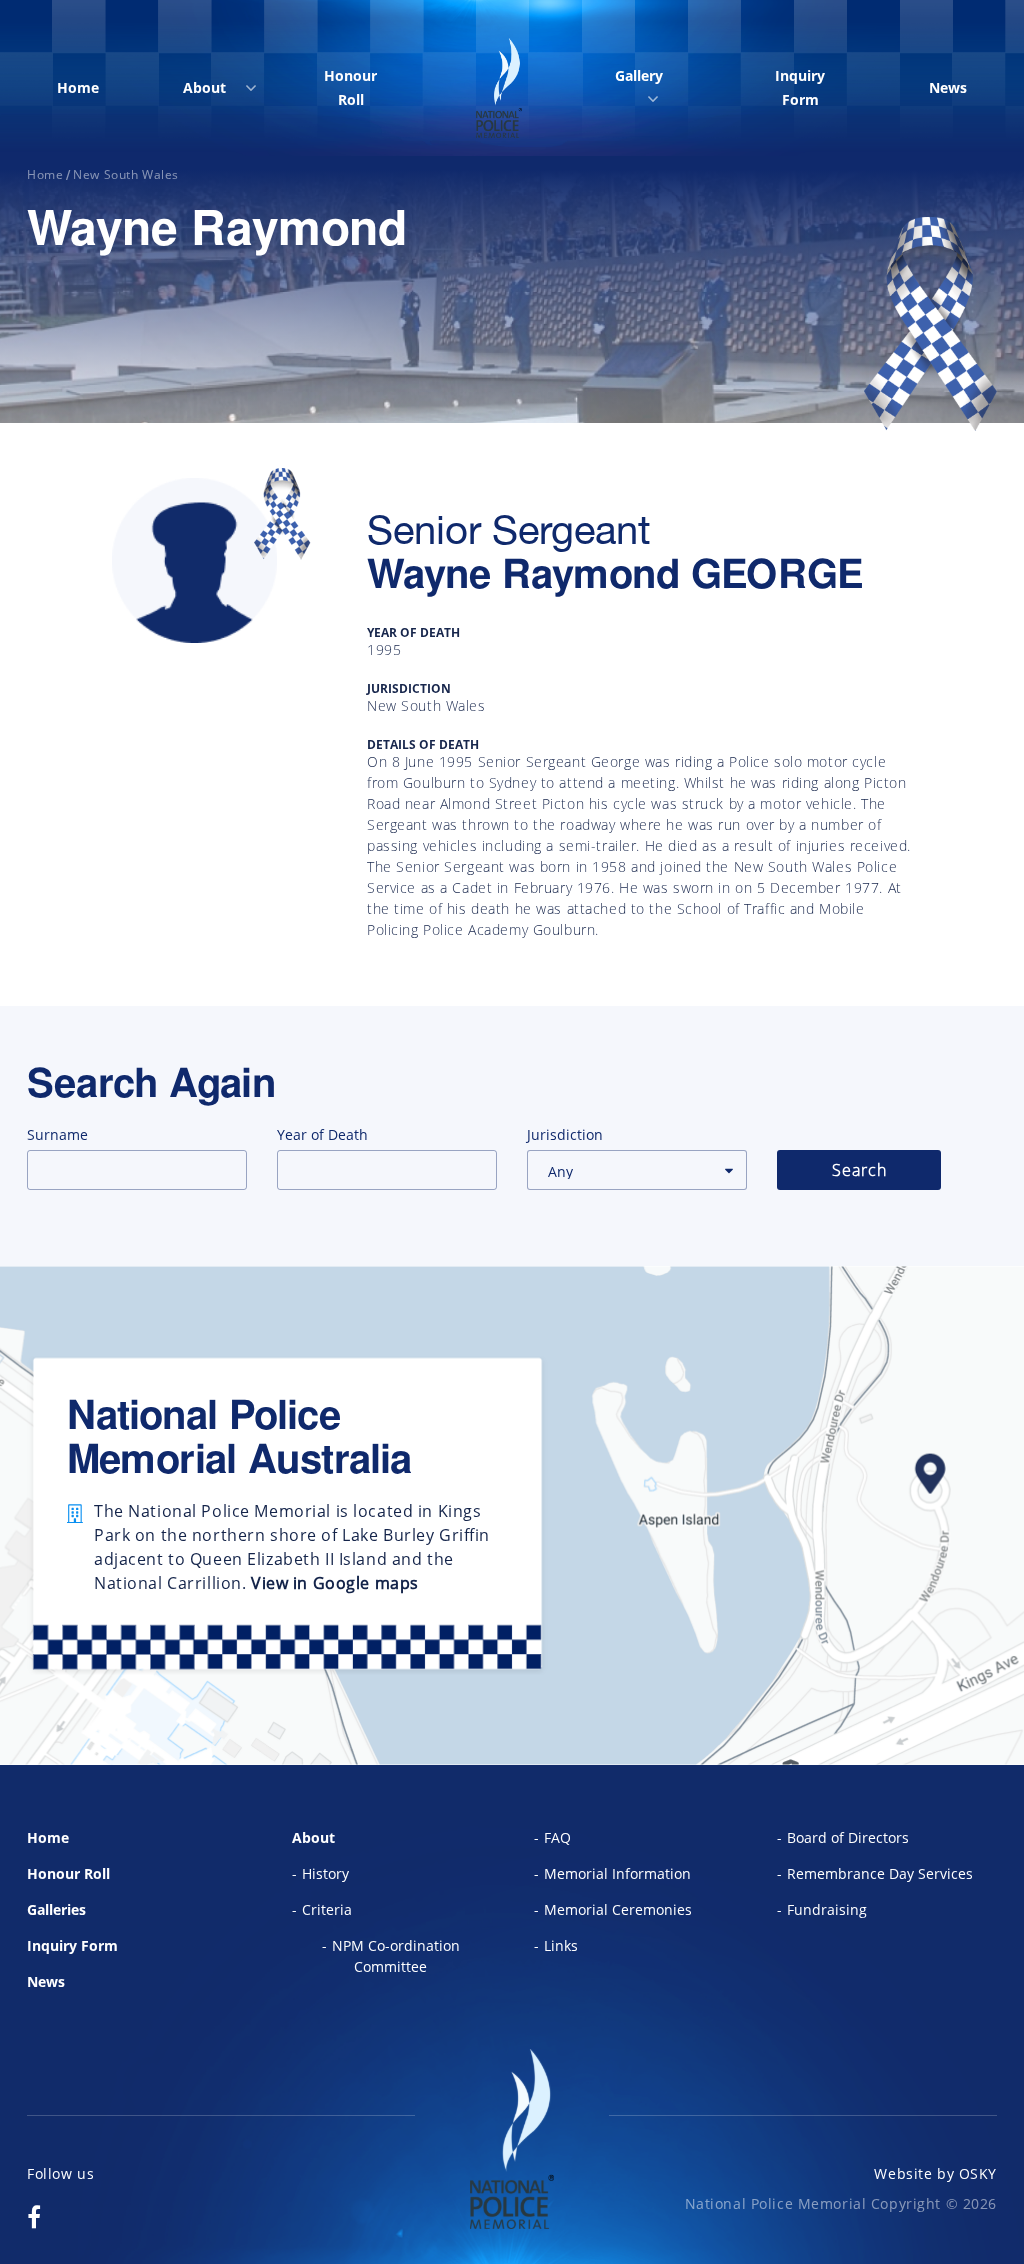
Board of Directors (848, 1837)
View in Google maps (335, 1583)
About (204, 87)
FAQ (557, 1837)
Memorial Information (617, 1873)
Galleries (56, 1909)
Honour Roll (350, 87)
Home (78, 87)
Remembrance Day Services (880, 1873)
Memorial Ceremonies (618, 1909)
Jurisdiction (565, 1134)
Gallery (639, 75)
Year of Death (322, 1134)
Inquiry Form (800, 87)
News (948, 87)
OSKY (978, 2173)
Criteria (327, 1909)
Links (561, 1945)
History (325, 1873)
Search (859, 1170)
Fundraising (827, 1909)
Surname (57, 1134)
